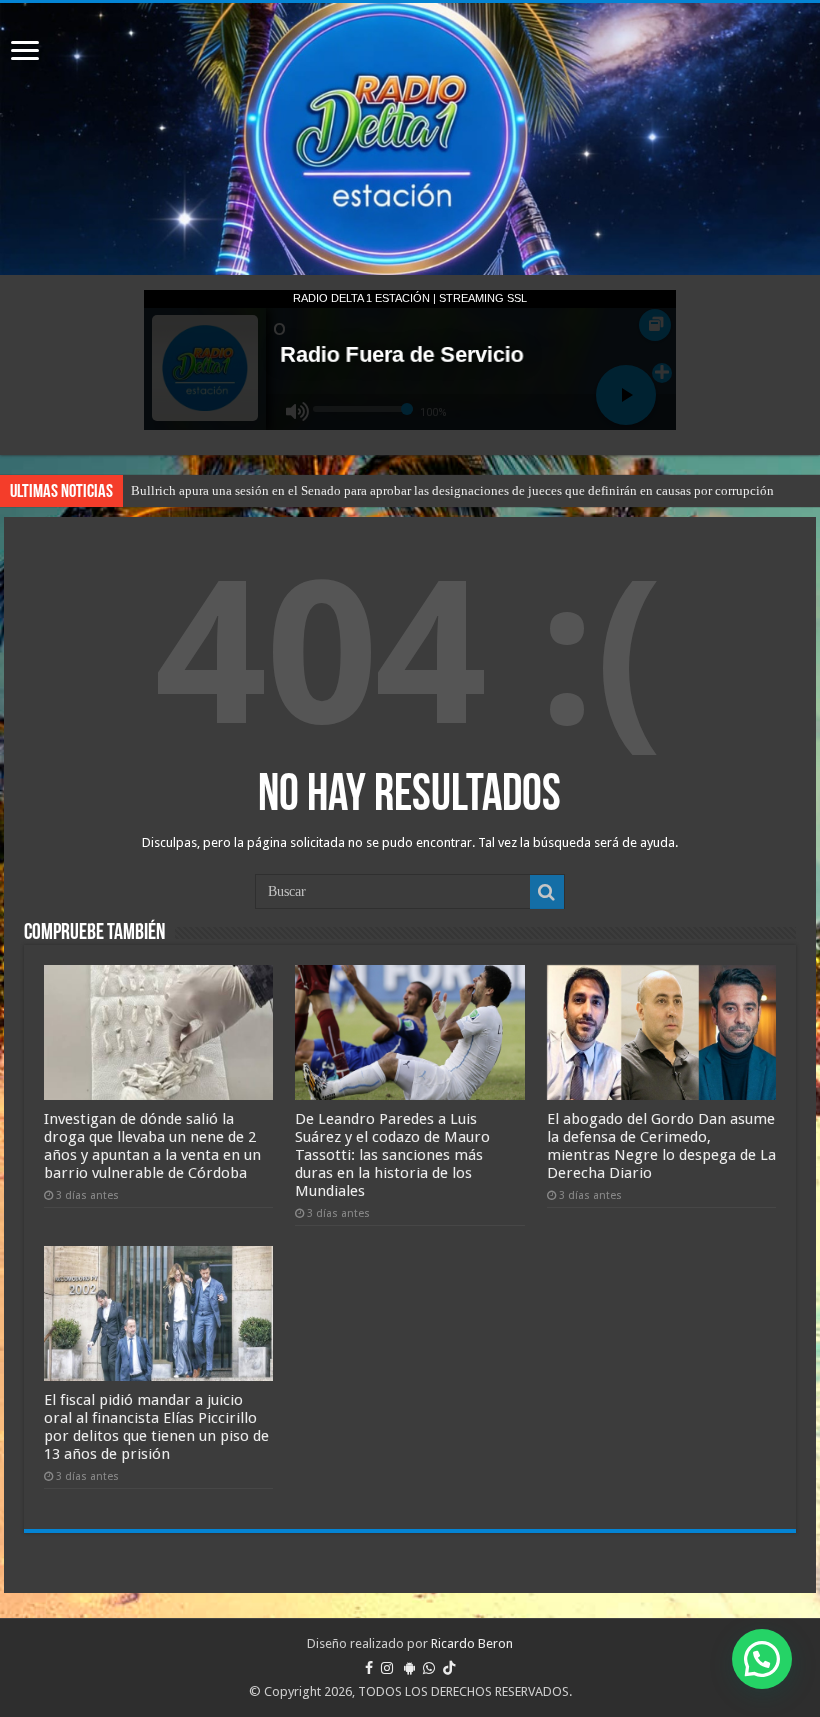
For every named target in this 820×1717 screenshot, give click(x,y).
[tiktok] (449, 1668)
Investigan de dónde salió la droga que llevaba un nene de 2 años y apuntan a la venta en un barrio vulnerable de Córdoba (152, 1146)
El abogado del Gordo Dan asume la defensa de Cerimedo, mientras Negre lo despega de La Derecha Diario (661, 1146)
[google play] (409, 1668)
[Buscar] (547, 892)
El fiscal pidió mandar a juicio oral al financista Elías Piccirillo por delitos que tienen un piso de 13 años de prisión (156, 1427)
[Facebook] (369, 1668)
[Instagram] (387, 1668)
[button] (762, 1659)
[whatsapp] (429, 1668)
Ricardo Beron (472, 1643)
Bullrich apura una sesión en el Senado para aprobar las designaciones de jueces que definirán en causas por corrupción (452, 490)
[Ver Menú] (25, 52)
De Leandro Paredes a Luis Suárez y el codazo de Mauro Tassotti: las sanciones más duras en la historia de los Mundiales (392, 1155)
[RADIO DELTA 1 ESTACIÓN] (410, 139)
